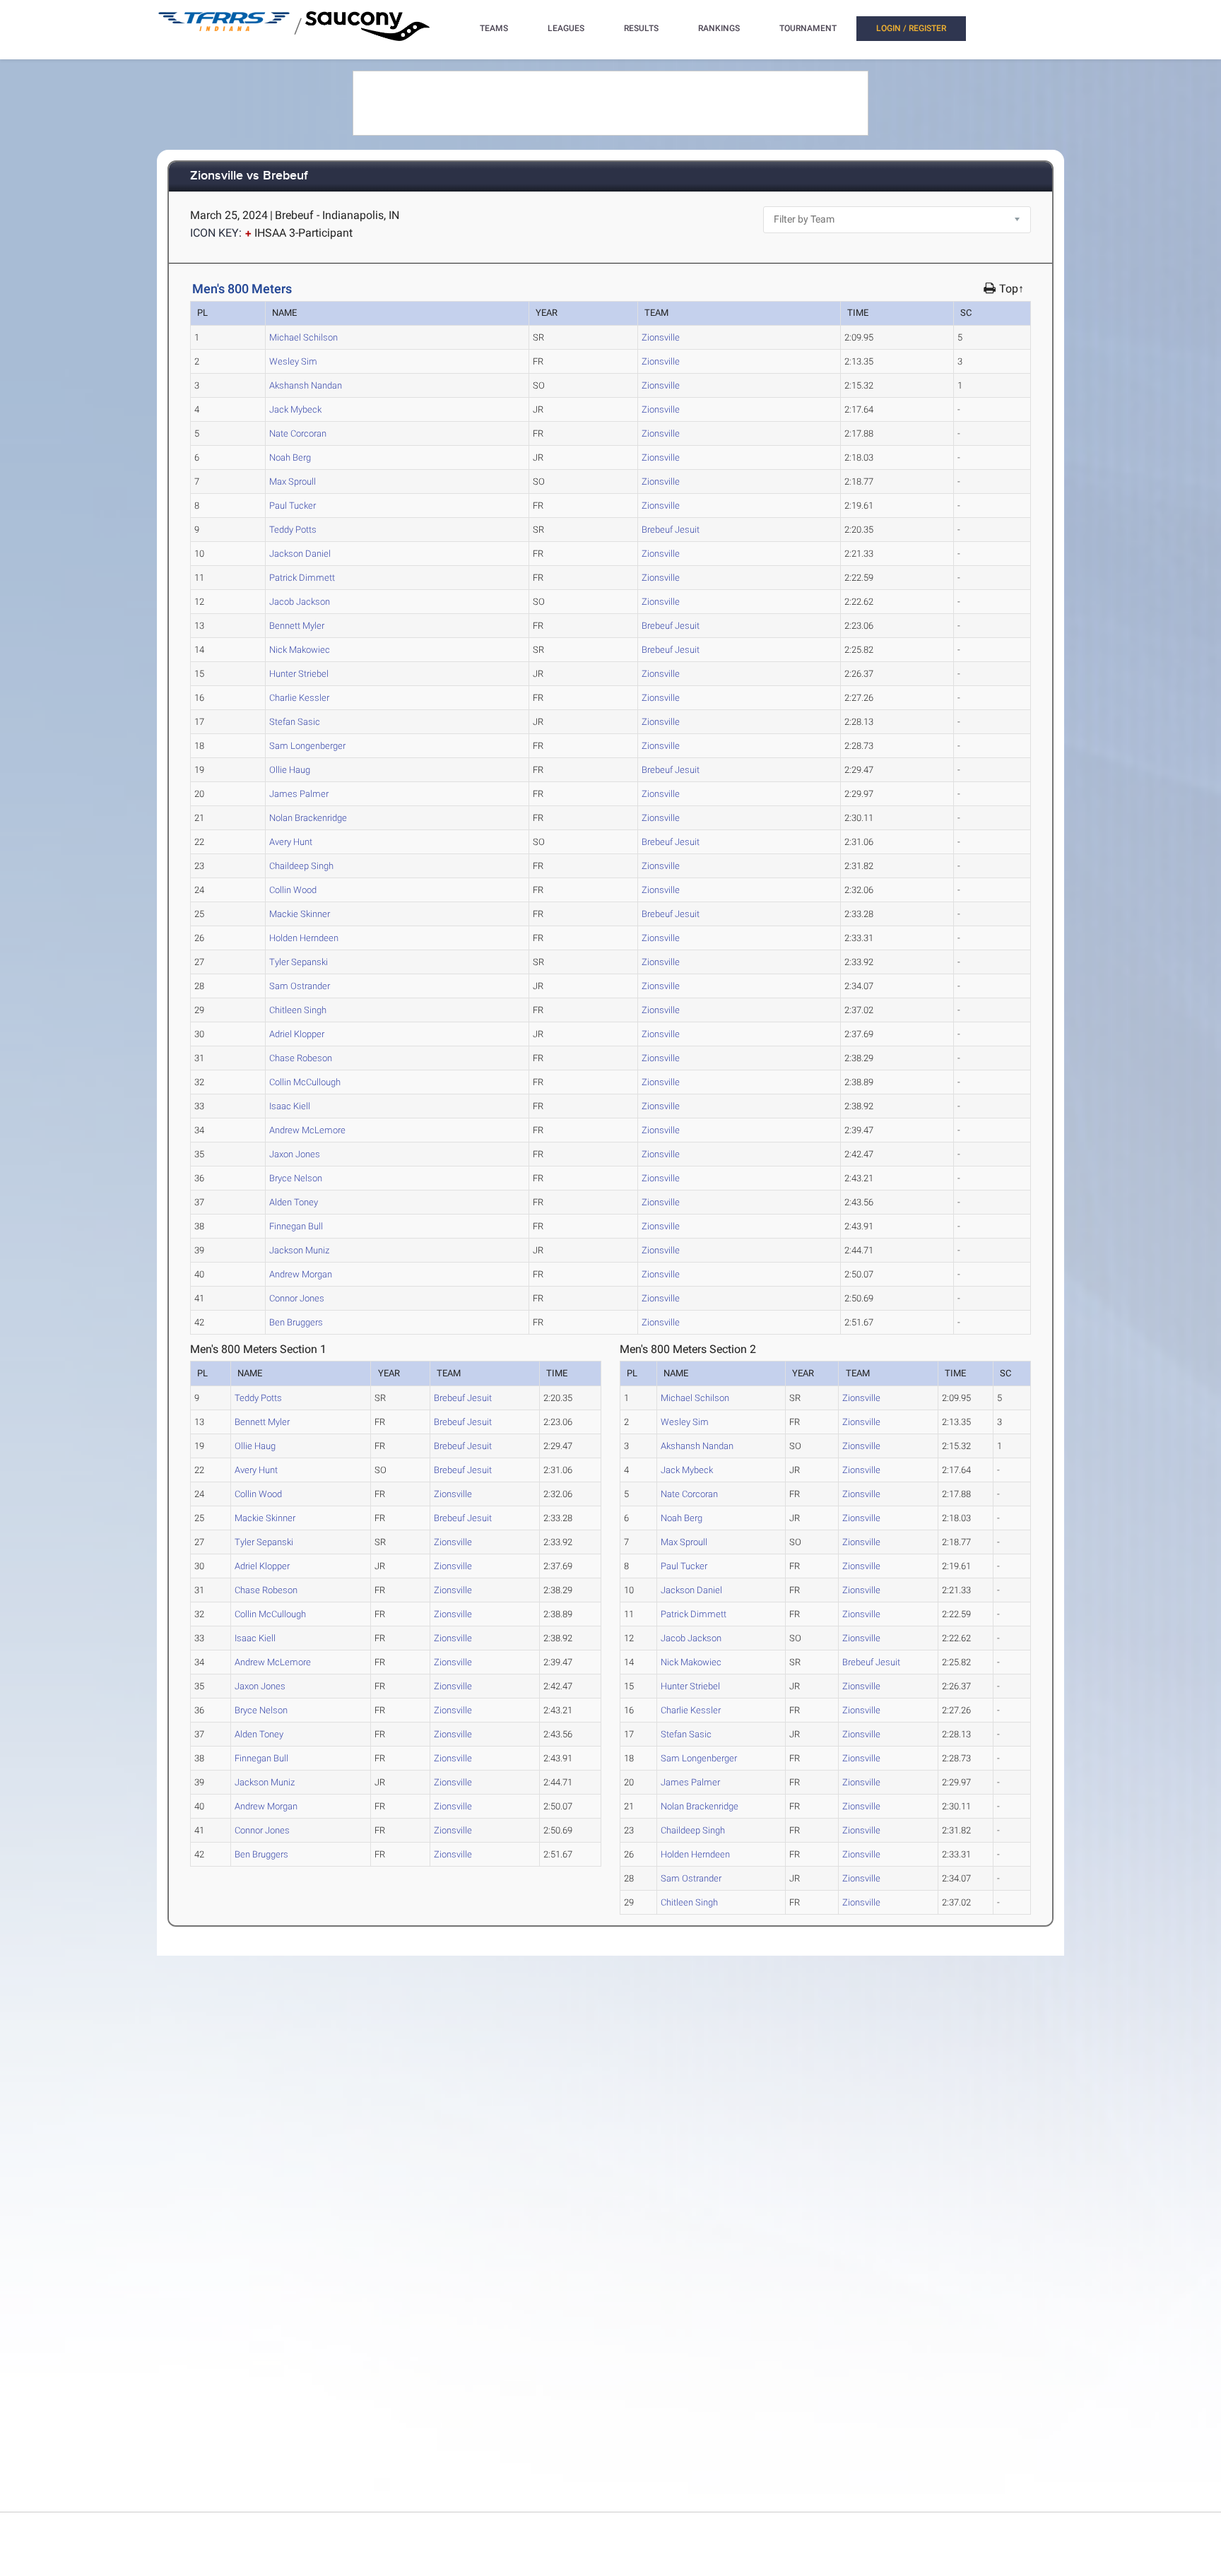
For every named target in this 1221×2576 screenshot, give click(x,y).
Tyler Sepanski (299, 962)
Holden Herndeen (304, 938)
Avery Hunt (291, 842)
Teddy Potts (293, 530)
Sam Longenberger (307, 746)
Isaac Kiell (290, 1106)
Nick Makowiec (300, 650)
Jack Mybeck (295, 409)
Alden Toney (294, 1202)
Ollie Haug (290, 770)
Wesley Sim (293, 361)
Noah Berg (290, 457)
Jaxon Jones (295, 1154)
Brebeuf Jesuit (671, 530)
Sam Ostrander (300, 986)
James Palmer (299, 794)
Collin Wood (293, 890)
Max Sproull (293, 481)
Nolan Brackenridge (308, 818)
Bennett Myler (297, 626)
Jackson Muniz (299, 1250)
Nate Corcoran (298, 433)
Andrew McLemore (307, 1130)
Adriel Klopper (297, 1034)
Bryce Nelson (296, 1178)
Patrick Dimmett (302, 578)
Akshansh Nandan (306, 385)
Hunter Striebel (299, 674)
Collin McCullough (305, 1082)
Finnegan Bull (296, 1226)
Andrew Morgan (301, 1274)
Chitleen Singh (298, 1010)
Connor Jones (297, 1298)
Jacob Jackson (300, 602)
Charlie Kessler (299, 698)
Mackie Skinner (300, 914)
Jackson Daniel (300, 554)
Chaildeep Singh (301, 866)
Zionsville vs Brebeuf (249, 176)
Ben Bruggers (296, 1322)
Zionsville (661, 337)
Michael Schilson (303, 337)
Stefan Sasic (295, 722)
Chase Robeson (301, 1058)
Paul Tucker (293, 506)
